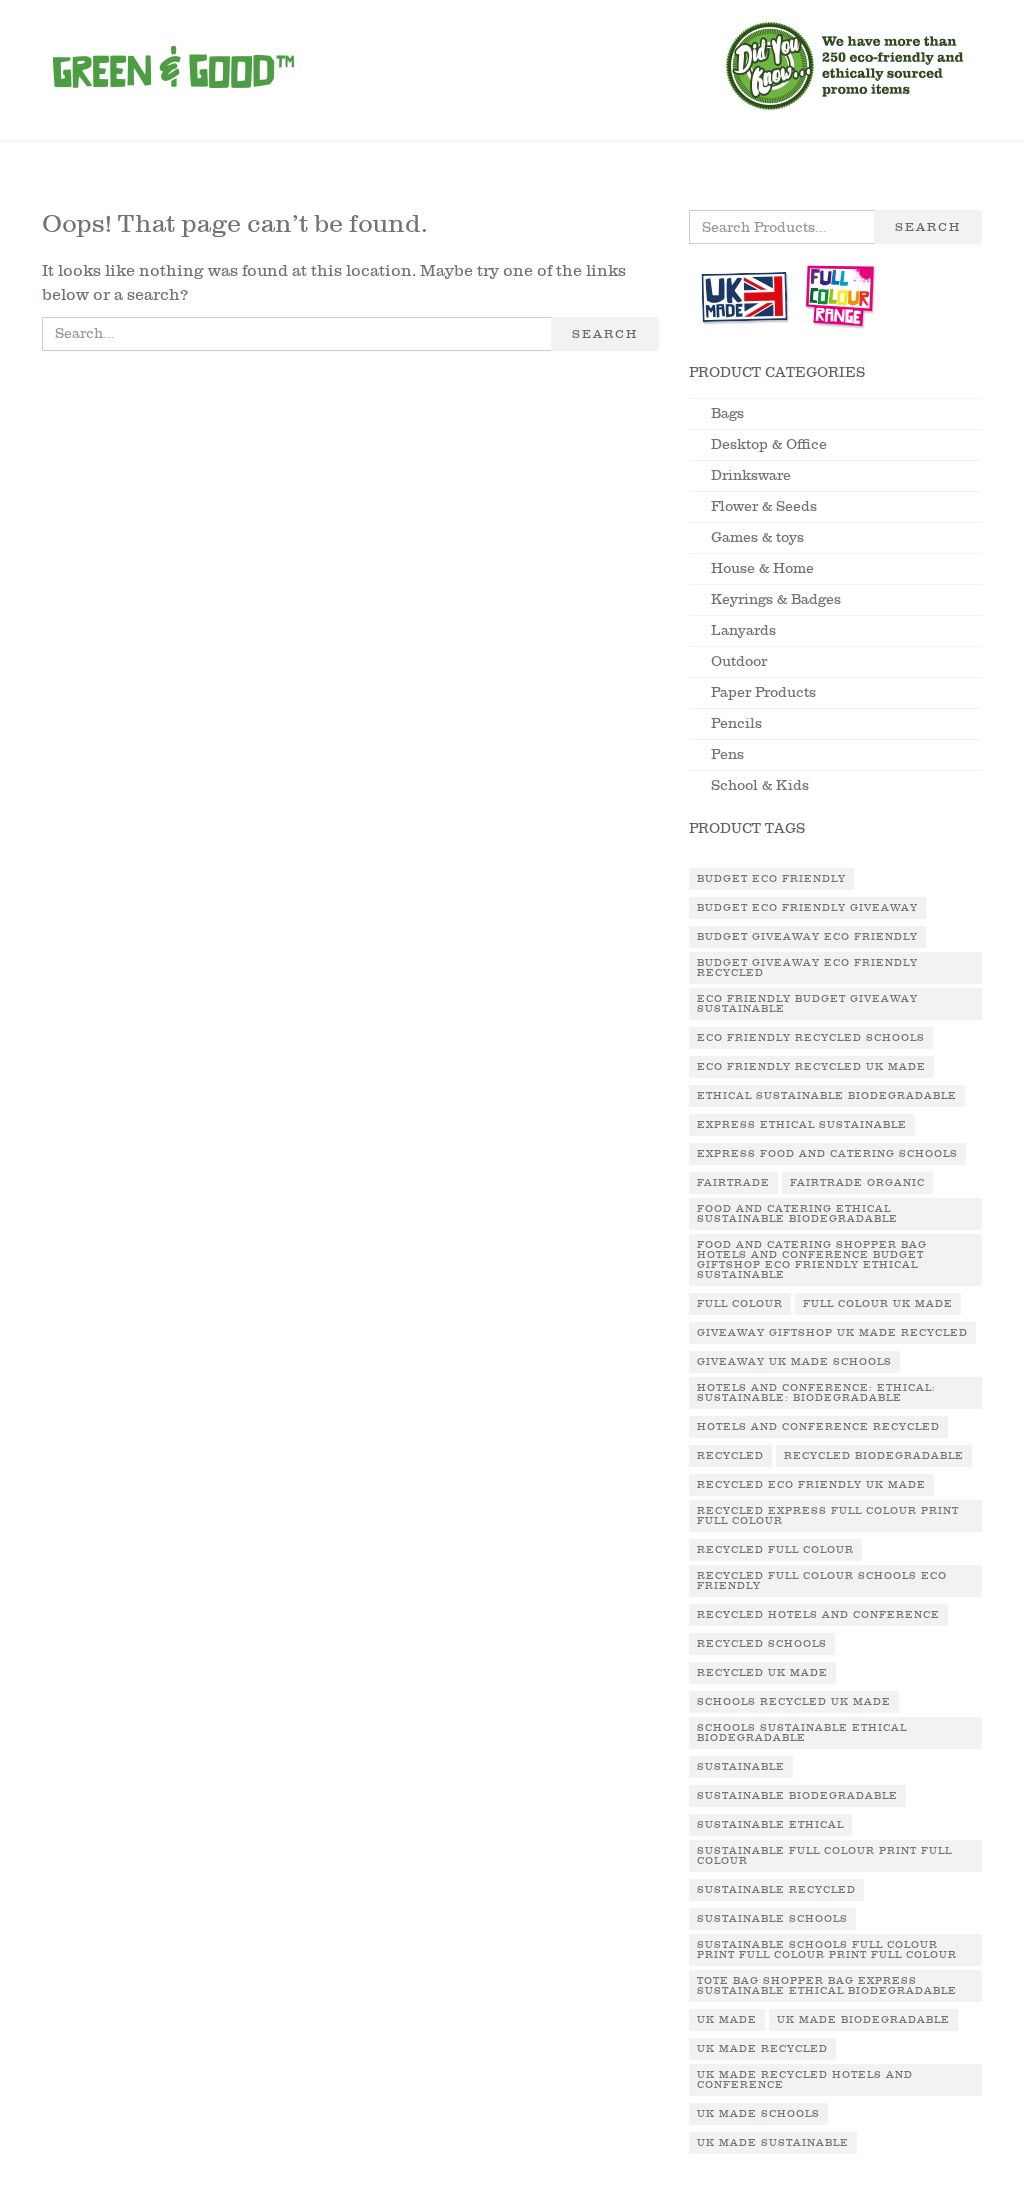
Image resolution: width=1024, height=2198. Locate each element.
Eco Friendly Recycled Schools (811, 1038)
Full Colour (740, 1304)
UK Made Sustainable (773, 2143)
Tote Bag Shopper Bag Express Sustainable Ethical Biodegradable (827, 1986)
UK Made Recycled (762, 2049)
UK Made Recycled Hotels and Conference (805, 2080)
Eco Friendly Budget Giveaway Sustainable (807, 1004)
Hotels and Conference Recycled (818, 1427)
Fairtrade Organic (857, 1183)
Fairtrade (733, 1183)
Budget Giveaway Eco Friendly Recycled (807, 968)
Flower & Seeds (764, 506)
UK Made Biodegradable (863, 2020)
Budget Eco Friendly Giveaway (807, 908)
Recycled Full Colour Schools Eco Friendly (822, 1581)
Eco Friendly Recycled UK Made (811, 1067)
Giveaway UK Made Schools (794, 1362)
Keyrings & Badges (776, 599)
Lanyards (743, 630)
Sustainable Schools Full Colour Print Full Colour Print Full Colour (827, 1950)
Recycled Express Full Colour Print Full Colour (828, 1516)
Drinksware (751, 475)
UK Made (727, 2020)
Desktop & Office (769, 444)
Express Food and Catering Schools (827, 1154)
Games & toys (757, 537)
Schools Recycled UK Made (794, 1702)
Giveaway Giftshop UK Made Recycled (832, 1333)
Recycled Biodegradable (874, 1456)
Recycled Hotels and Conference (818, 1615)
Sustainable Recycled (776, 1890)
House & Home (762, 568)
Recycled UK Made (762, 1673)
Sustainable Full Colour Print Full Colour (824, 1856)
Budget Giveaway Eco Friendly (807, 937)
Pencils (736, 723)
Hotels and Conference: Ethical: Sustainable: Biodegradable (816, 1393)
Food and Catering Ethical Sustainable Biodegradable (797, 1214)
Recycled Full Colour (775, 1550)
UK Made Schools (758, 2114)
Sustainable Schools (772, 1919)
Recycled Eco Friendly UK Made (811, 1485)
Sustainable (741, 1767)
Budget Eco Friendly (771, 879)
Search (605, 334)
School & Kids (760, 785)
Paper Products (763, 692)
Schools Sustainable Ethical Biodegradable (802, 1733)
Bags (727, 413)
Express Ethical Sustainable (802, 1125)
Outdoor (739, 661)
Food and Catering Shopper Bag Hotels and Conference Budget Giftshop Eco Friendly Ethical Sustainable (812, 1260)
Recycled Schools (762, 1644)
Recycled (730, 1456)
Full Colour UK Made (878, 1304)
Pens (727, 754)
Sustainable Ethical (770, 1825)
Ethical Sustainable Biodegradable (827, 1096)
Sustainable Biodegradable (797, 1796)
